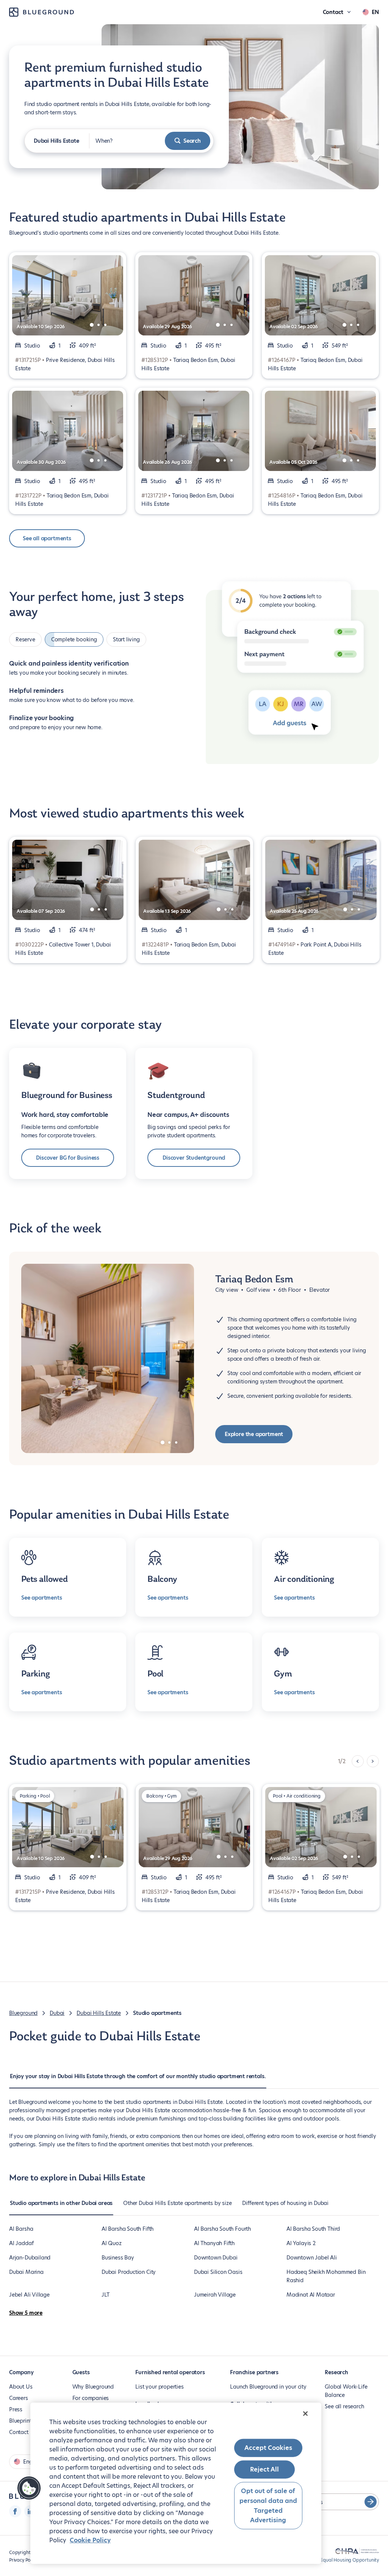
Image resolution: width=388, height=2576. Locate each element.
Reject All (264, 2469)
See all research (344, 2406)
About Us (21, 2387)
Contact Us (23, 2432)
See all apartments (47, 538)
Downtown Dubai (216, 2258)
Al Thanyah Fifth (214, 2243)
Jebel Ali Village (29, 2295)
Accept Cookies (268, 2448)
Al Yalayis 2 (301, 2243)
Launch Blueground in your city (268, 2387)
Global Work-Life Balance (346, 2391)
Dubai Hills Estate (99, 2013)
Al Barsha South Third (313, 2229)
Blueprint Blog (27, 2421)
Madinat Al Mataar (311, 2295)
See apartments (41, 1598)
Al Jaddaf (21, 2243)
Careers (19, 2398)
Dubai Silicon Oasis (218, 2272)
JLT (105, 2295)
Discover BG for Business (68, 1158)
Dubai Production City (129, 2272)
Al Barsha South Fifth (128, 2229)
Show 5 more (26, 2313)
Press (16, 2409)
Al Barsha (21, 2229)
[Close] (305, 2414)
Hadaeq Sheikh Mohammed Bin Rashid (326, 2276)
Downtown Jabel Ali (312, 2258)
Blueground (23, 2013)
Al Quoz (112, 2243)
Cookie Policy (90, 2540)
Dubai (57, 2013)
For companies (91, 2398)
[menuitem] (138, 2080)
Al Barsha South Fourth (222, 2229)
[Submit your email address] (371, 2502)
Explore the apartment (254, 1434)
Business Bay (118, 2258)
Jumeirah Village (215, 2295)
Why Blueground (93, 2387)
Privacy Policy (23, 2560)
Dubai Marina (26, 2272)
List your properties (159, 2387)
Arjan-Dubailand (30, 2258)
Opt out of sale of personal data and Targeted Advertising (268, 2506)
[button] (29, 2488)
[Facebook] (15, 2511)
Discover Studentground (194, 1158)
